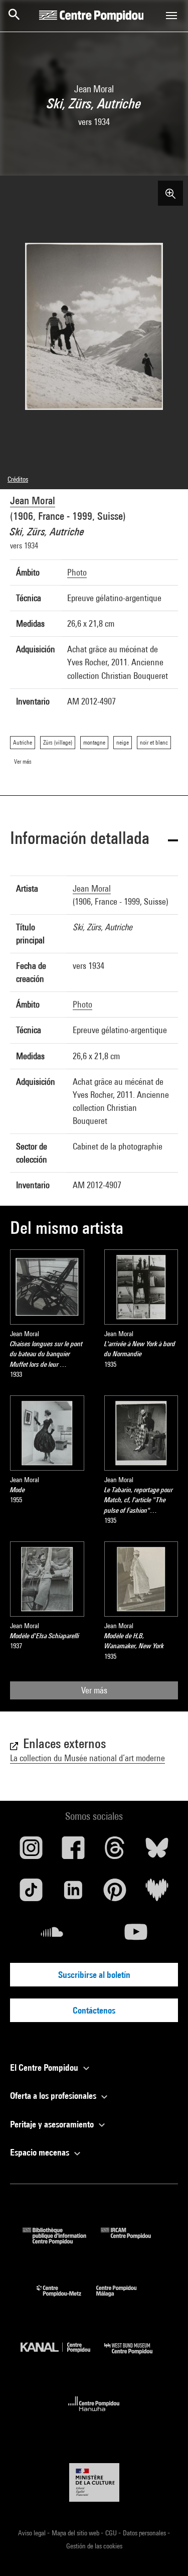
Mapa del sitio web (76, 2533)
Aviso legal (33, 2533)
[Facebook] (73, 1851)
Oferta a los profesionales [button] (54, 2096)
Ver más (94, 1690)
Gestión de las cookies (94, 2546)
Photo (77, 572)
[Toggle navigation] (171, 16)
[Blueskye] (157, 1851)
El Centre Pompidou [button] (45, 2067)
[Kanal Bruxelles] (63, 2356)
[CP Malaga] (124, 2299)
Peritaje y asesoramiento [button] (53, 2124)
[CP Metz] (66, 2299)
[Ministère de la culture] (94, 2482)
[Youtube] (136, 1936)
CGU (112, 2533)
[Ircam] (133, 2241)
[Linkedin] (73, 1894)
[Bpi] (62, 2241)
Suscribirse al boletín (94, 1975)
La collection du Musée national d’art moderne (87, 1758)
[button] (94, 840)
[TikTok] (31, 1894)
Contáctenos (94, 2010)
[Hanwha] (94, 2414)
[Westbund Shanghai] (136, 2356)
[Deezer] (157, 1894)
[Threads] (115, 1851)
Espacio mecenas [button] (41, 2152)
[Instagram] (31, 1851)
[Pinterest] (115, 1894)
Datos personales (145, 2533)
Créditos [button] (18, 479)
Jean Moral (33, 500)
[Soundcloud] (52, 1936)
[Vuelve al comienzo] (164, 2552)
